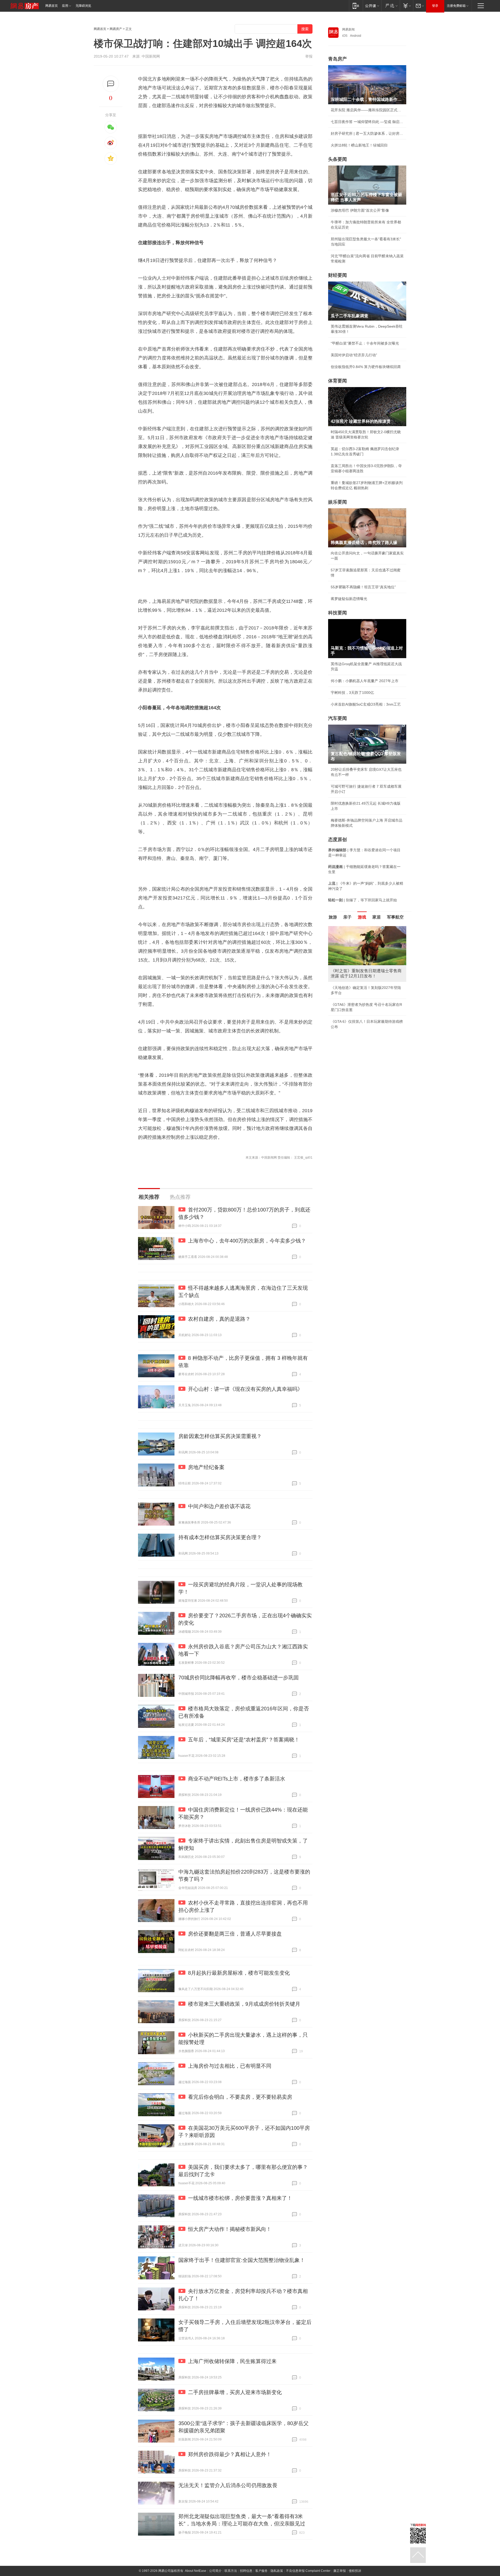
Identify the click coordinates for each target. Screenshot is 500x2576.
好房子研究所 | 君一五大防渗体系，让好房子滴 (367, 133)
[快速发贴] (111, 84)
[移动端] (356, 6)
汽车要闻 (337, 718)
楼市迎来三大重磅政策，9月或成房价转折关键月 (244, 2004)
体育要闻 (337, 381)
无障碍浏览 (83, 6)
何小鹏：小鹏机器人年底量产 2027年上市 (365, 681)
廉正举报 (340, 2571)
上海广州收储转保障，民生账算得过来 (232, 2361)
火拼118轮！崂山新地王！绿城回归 (359, 145)
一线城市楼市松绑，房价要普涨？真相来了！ (240, 2198)
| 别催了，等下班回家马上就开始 (362, 900)
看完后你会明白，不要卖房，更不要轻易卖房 (240, 2097)
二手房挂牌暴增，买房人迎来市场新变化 (235, 2392)
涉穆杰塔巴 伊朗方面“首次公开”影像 (360, 210)
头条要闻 (337, 159)
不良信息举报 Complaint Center (308, 2571)
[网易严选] (390, 6)
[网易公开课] (372, 6)
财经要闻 (337, 275)
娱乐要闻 (337, 502)
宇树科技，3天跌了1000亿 (352, 693)
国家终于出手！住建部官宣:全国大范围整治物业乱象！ (242, 2260)
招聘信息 (246, 2571)
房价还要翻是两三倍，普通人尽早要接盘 (235, 1934)
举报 (309, 56)
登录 (435, 6)
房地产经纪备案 (206, 1467)
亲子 (347, 917)
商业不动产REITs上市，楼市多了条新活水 (237, 1779)
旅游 (333, 917)
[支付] (406, 6)
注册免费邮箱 (456, 6)
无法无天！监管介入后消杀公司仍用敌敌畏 (228, 2485)
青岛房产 (337, 59)
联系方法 (231, 2571)
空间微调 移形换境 (346, 1006)
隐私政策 (277, 2571)
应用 (65, 6)
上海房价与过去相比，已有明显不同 (230, 2066)
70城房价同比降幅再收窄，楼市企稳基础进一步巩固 (239, 1678)
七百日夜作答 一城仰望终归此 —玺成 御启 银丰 (367, 122)
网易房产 (116, 29)
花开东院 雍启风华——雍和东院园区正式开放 (367, 110)
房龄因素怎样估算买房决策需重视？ (220, 1436)
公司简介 (215, 2571)
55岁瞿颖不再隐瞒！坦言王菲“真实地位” (363, 587)
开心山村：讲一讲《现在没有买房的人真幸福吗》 (245, 1389)
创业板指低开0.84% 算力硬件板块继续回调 (366, 367)
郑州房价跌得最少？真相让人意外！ (230, 2454)
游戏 (362, 917)
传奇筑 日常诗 (342, 982)
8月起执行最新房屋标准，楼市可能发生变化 (239, 1973)
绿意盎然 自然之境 (346, 994)
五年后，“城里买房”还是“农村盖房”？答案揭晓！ (244, 1740)
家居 (377, 917)
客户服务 (261, 2571)
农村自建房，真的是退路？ (219, 1319)
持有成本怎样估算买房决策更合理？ (220, 1537)
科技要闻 (337, 613)
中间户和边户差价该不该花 (219, 1506)
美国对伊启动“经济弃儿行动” (354, 355)
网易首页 (52, 6)
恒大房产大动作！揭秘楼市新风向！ (230, 2229)
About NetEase (196, 2571)
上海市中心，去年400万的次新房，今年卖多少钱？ (247, 1241)
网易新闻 (348, 29)
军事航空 (395, 917)
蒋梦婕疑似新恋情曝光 (349, 599)
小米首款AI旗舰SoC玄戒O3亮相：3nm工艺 (366, 704)
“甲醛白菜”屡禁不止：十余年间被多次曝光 (365, 343)
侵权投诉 (355, 2571)
